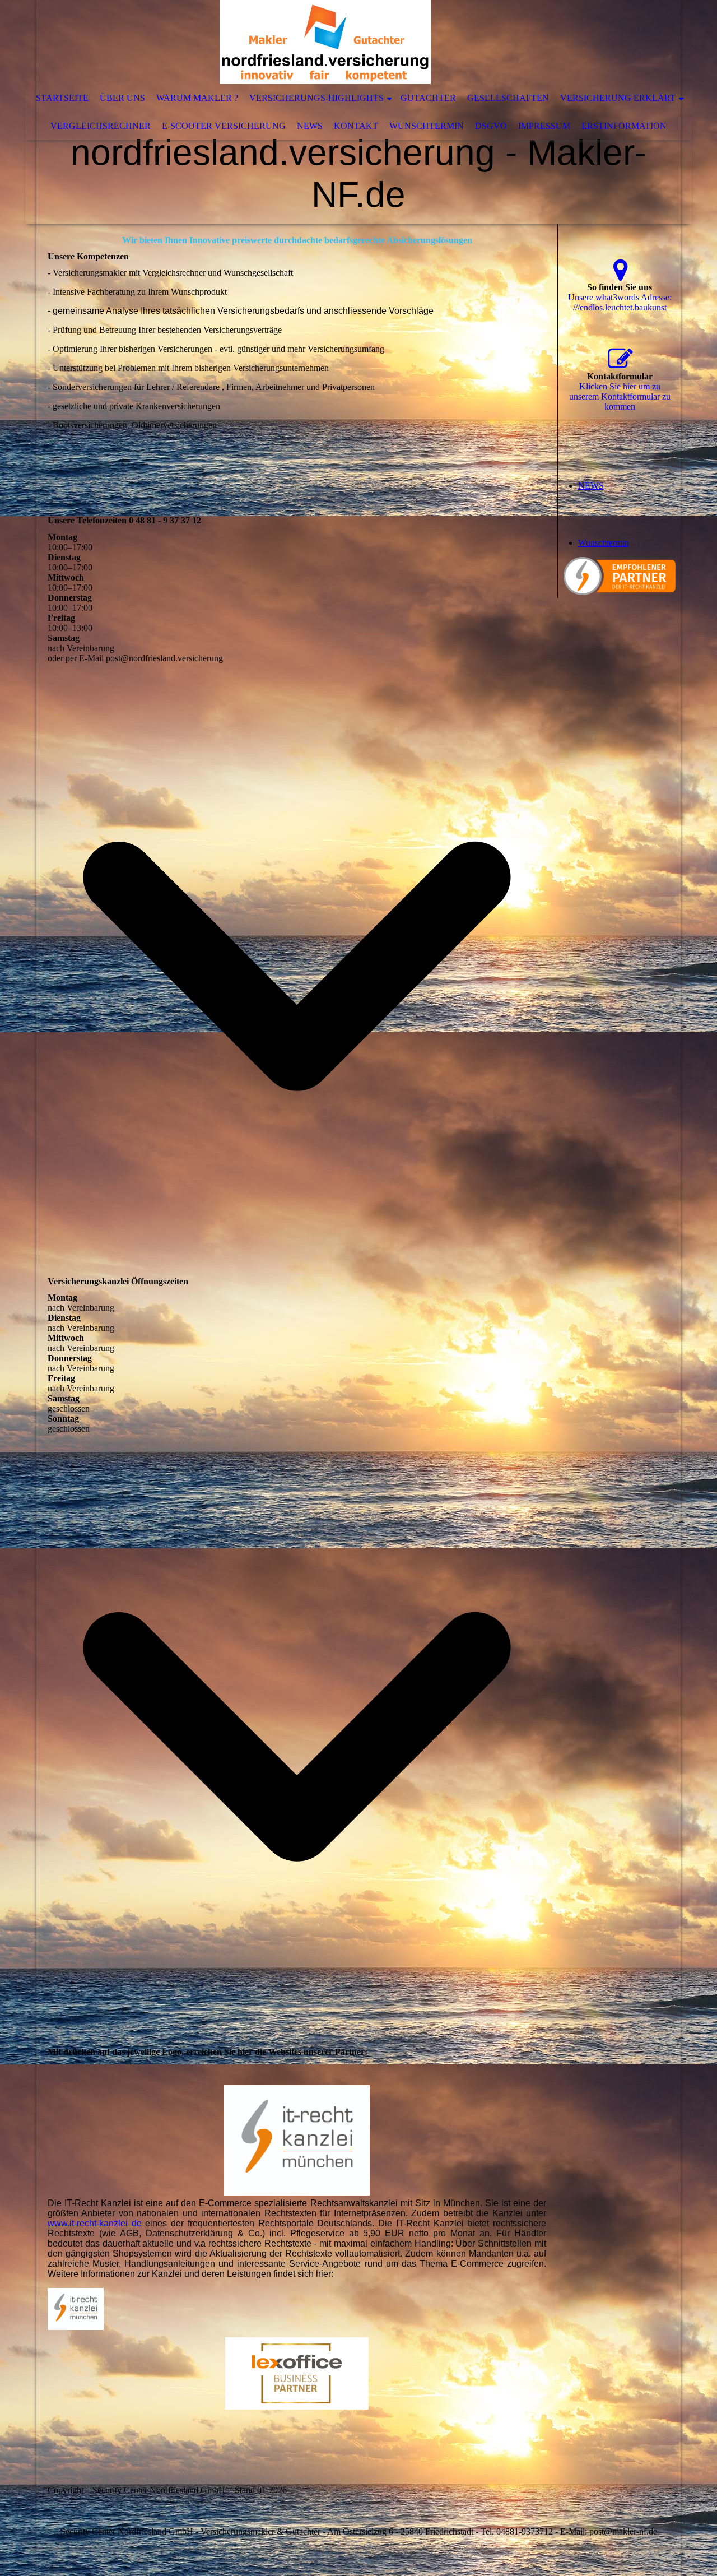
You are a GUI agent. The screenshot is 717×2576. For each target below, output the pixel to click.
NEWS (310, 126)
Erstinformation (624, 126)
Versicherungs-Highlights (316, 98)
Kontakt (356, 126)
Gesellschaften (508, 98)
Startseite (62, 98)
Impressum (544, 126)
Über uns (122, 98)
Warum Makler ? (197, 98)
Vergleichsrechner (101, 126)
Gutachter (428, 98)
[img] (325, 42)
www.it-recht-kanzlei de (95, 2223)
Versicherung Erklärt (618, 98)
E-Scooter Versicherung (224, 126)
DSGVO (491, 126)
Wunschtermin (427, 126)
